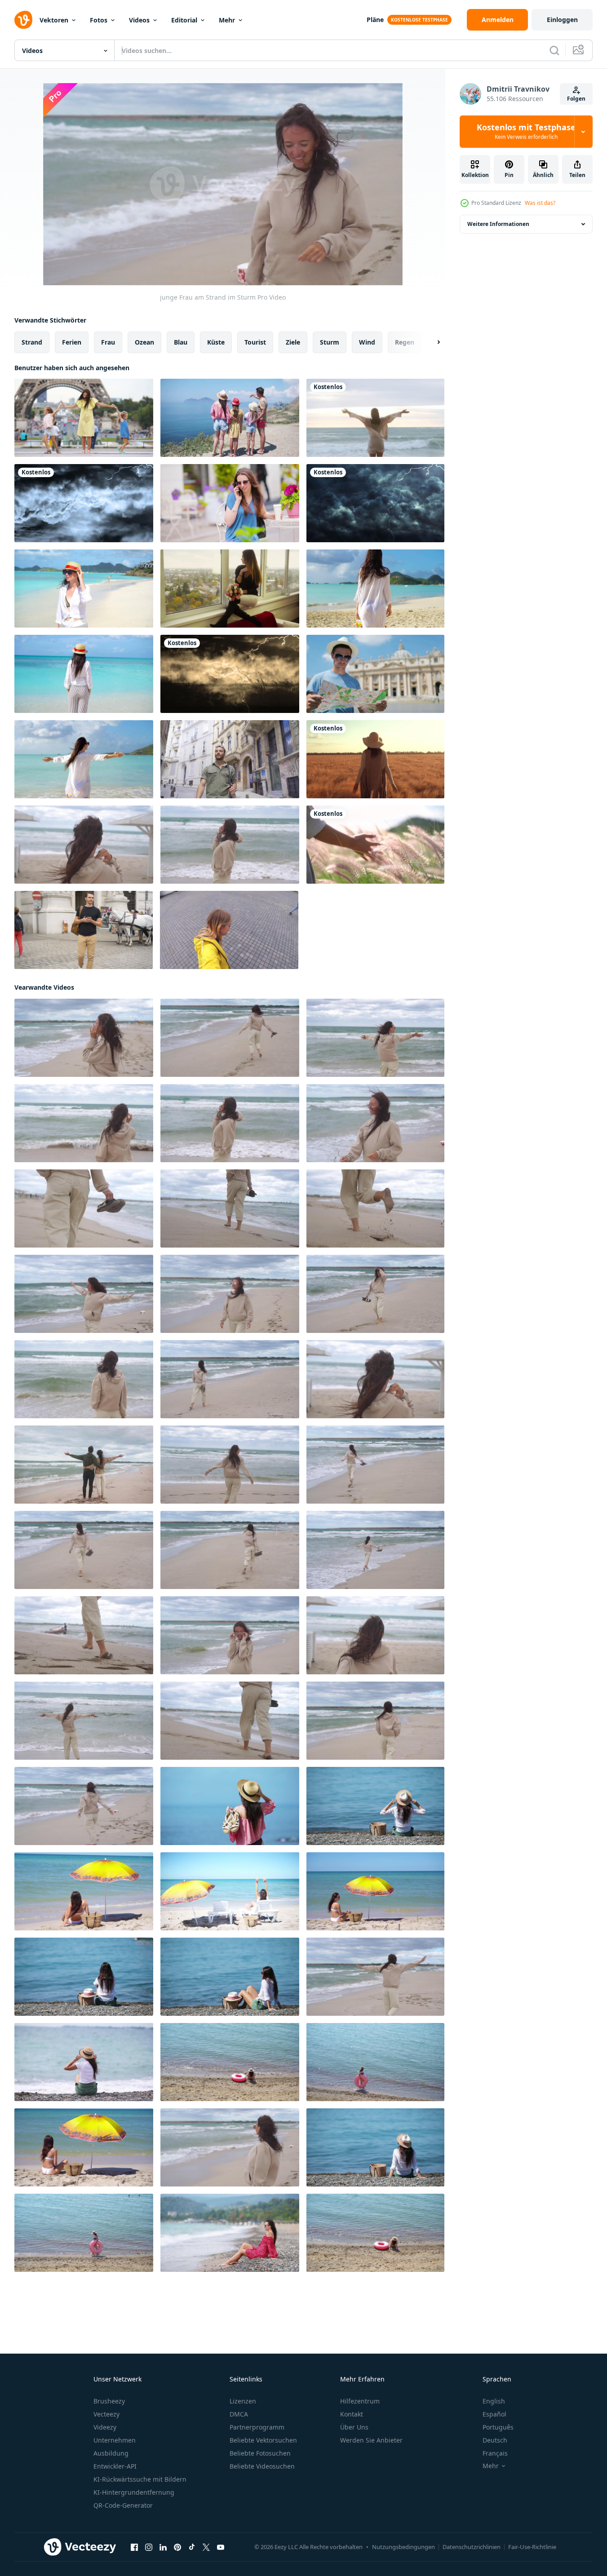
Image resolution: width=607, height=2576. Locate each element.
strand (32, 342)
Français (495, 2453)
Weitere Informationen (498, 224)
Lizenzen (243, 2401)
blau (181, 342)
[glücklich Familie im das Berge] (230, 418)
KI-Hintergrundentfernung (134, 2492)
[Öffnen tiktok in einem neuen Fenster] (192, 2547)
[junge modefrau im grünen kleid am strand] (230, 1806)
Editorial (184, 20)
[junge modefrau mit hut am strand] (84, 589)
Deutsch (495, 2440)
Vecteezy (106, 2414)
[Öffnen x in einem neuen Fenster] (206, 2547)
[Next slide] (431, 342)
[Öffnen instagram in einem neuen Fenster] (149, 2547)
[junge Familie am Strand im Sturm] (84, 1465)
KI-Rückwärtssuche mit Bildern (140, 2479)
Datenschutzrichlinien (472, 2547)
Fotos (99, 20)
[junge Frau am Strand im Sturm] (84, 845)
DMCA (239, 2414)
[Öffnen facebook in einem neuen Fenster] (134, 2547)
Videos (139, 20)
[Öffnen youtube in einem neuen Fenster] (221, 2547)
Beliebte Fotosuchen (260, 2453)
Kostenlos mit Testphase (526, 132)
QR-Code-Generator (123, 2505)
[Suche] (554, 50)
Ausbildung (111, 2453)
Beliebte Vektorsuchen (263, 2440)
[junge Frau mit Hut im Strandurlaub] (375, 1806)
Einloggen (562, 20)
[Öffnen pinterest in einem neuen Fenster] (177, 2547)
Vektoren (54, 20)
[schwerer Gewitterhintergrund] (84, 503)
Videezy (105, 2427)
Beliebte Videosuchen (262, 2466)
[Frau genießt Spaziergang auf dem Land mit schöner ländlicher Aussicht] (375, 759)
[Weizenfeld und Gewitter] (230, 674)
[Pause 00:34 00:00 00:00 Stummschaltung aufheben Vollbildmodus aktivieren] (223, 184)
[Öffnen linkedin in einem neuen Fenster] (163, 2547)
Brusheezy (109, 2401)
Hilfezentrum (360, 2401)
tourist (255, 342)
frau (108, 342)
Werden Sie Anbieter (371, 2440)
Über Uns (354, 2427)
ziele (293, 342)
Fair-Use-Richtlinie (532, 2547)
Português (498, 2427)
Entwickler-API (115, 2466)
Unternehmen (115, 2440)
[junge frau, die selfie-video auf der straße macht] (229, 930)
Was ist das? (540, 203)
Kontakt (352, 2414)
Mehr (227, 20)
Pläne (375, 20)
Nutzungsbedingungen (403, 2547)
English (494, 2401)
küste (216, 342)
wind (367, 342)
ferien (72, 342)
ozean (144, 342)
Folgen (576, 99)
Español (494, 2414)
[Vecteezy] (23, 20)
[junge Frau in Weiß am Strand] (84, 1891)
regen (405, 342)
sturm (330, 342)
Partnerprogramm (257, 2427)
